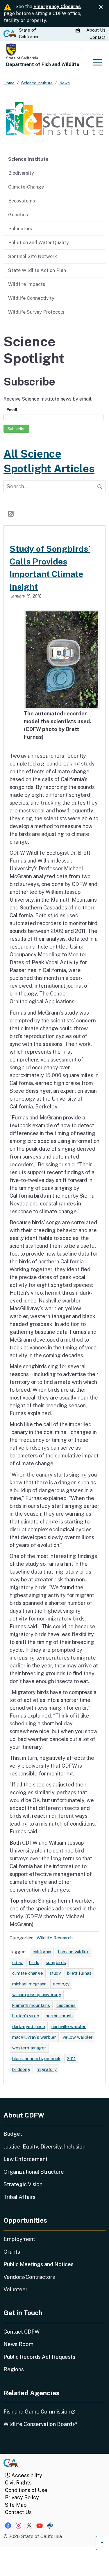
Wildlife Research (55, 1938)
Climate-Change (26, 187)
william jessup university (37, 1994)
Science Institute (28, 159)
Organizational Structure (34, 2172)
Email (12, 410)
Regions (14, 2369)
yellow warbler (78, 2037)
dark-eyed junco (29, 2026)
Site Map (16, 2505)
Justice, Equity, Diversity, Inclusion (44, 2147)
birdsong (21, 2069)
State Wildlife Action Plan (37, 270)
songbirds (56, 1962)
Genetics (18, 215)
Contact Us (18, 2512)
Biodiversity (21, 173)
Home (9, 83)
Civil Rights (18, 2483)
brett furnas (79, 1973)
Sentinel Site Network (33, 256)
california (42, 1952)
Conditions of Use (26, 2490)
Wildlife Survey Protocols (36, 312)
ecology (61, 1984)
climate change (28, 1973)
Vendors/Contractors (29, 2277)
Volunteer (16, 2289)
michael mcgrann (29, 1984)
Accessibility (26, 2475)
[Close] (101, 7)
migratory (47, 2069)
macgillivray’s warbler (34, 2037)
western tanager (29, 2048)
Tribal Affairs (19, 2197)
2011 (71, 2058)
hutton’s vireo (26, 2016)
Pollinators (20, 229)
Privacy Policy (22, 2497)
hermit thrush (59, 2016)
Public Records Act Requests (39, 2357)
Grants (12, 2252)
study (55, 1973)
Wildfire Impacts (27, 284)
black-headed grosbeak (36, 2058)
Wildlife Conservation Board (54, 2424)
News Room (18, 2344)
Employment (19, 2239)
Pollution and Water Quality (39, 242)
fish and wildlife (74, 1952)
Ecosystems (22, 201)
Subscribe (16, 429)
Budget (13, 2134)
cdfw (17, 1962)
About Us (96, 30)
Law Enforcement (26, 2159)
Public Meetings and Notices (39, 2264)
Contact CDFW (22, 2332)
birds (34, 1962)
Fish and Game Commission (54, 2411)
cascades (66, 2005)
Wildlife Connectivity (31, 298)
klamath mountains (31, 2005)
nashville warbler (69, 2026)
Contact (98, 37)
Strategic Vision (23, 2184)
